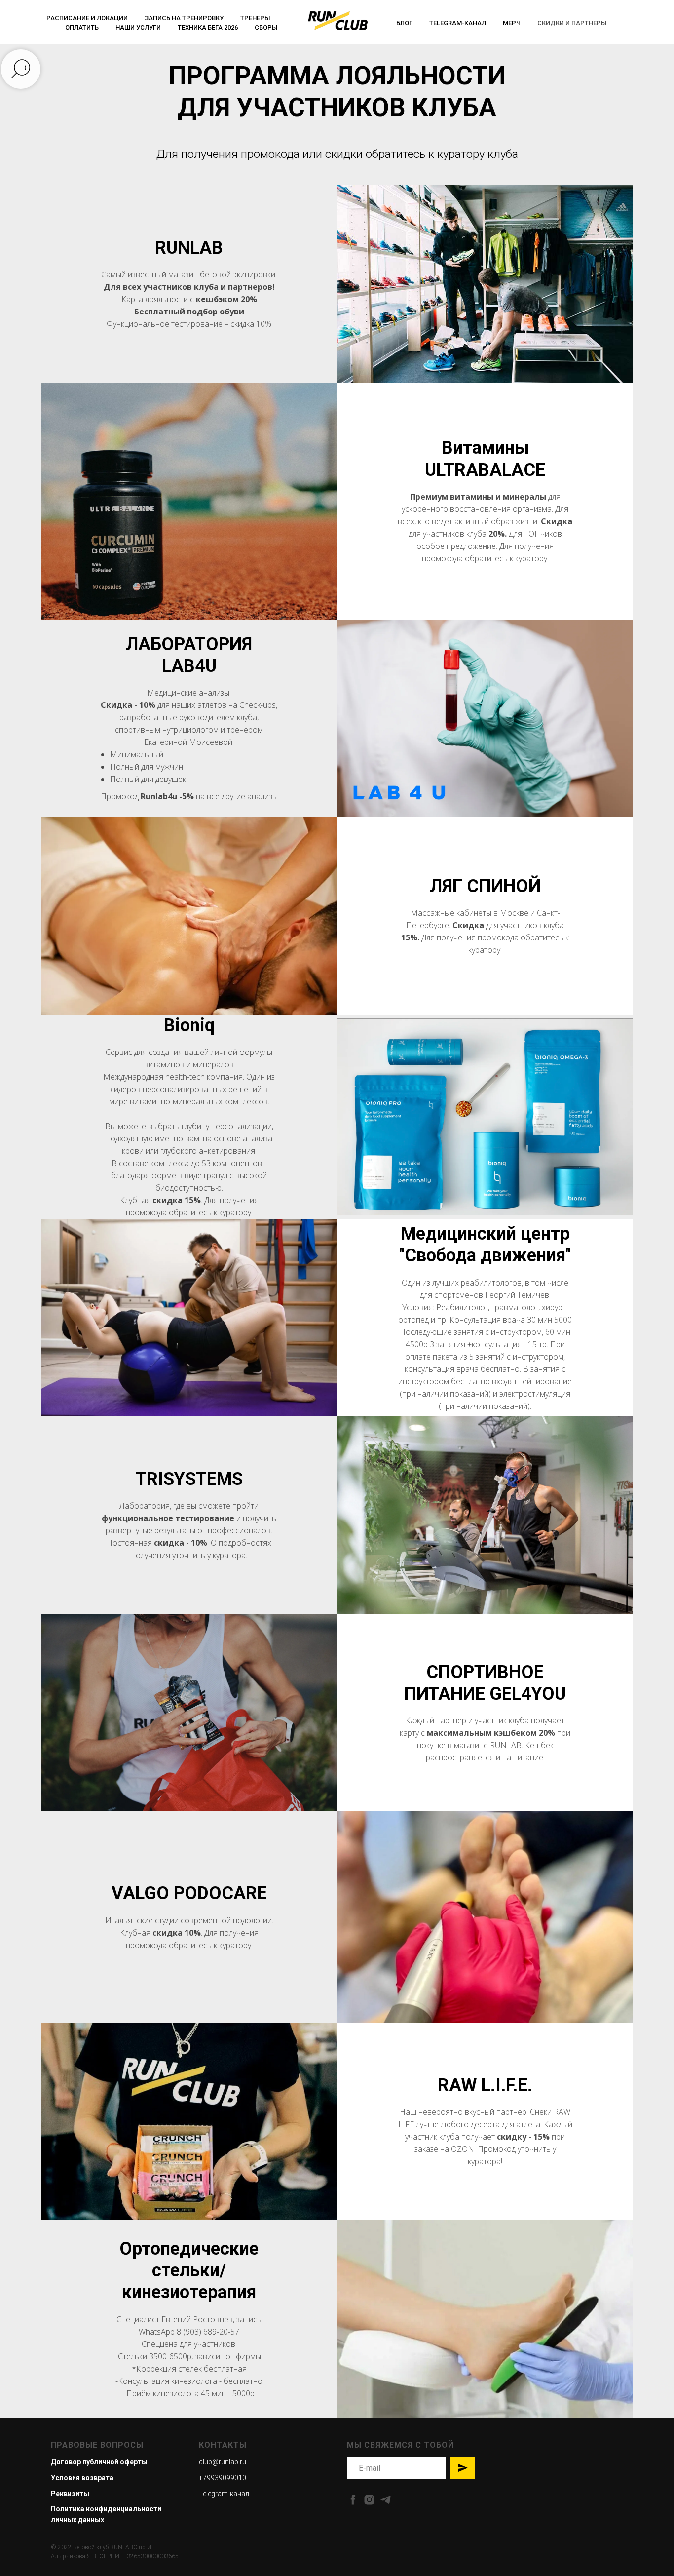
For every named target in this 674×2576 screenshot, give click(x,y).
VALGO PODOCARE (189, 1893)
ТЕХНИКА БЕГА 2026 (208, 27)
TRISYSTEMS (189, 1479)
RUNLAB (189, 248)
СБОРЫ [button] (266, 27)
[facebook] (353, 2500)
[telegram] (386, 2500)
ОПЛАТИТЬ (82, 27)
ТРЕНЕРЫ (255, 18)
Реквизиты (70, 2494)
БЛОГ (404, 23)
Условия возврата (82, 2478)
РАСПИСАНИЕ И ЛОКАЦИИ (87, 18)
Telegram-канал (458, 23)
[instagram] (369, 2500)
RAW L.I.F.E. (485, 2085)
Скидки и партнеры (572, 23)
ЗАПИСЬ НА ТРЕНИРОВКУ (184, 18)
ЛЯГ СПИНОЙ (485, 886)
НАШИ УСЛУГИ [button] (138, 27)
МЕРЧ (512, 23)
